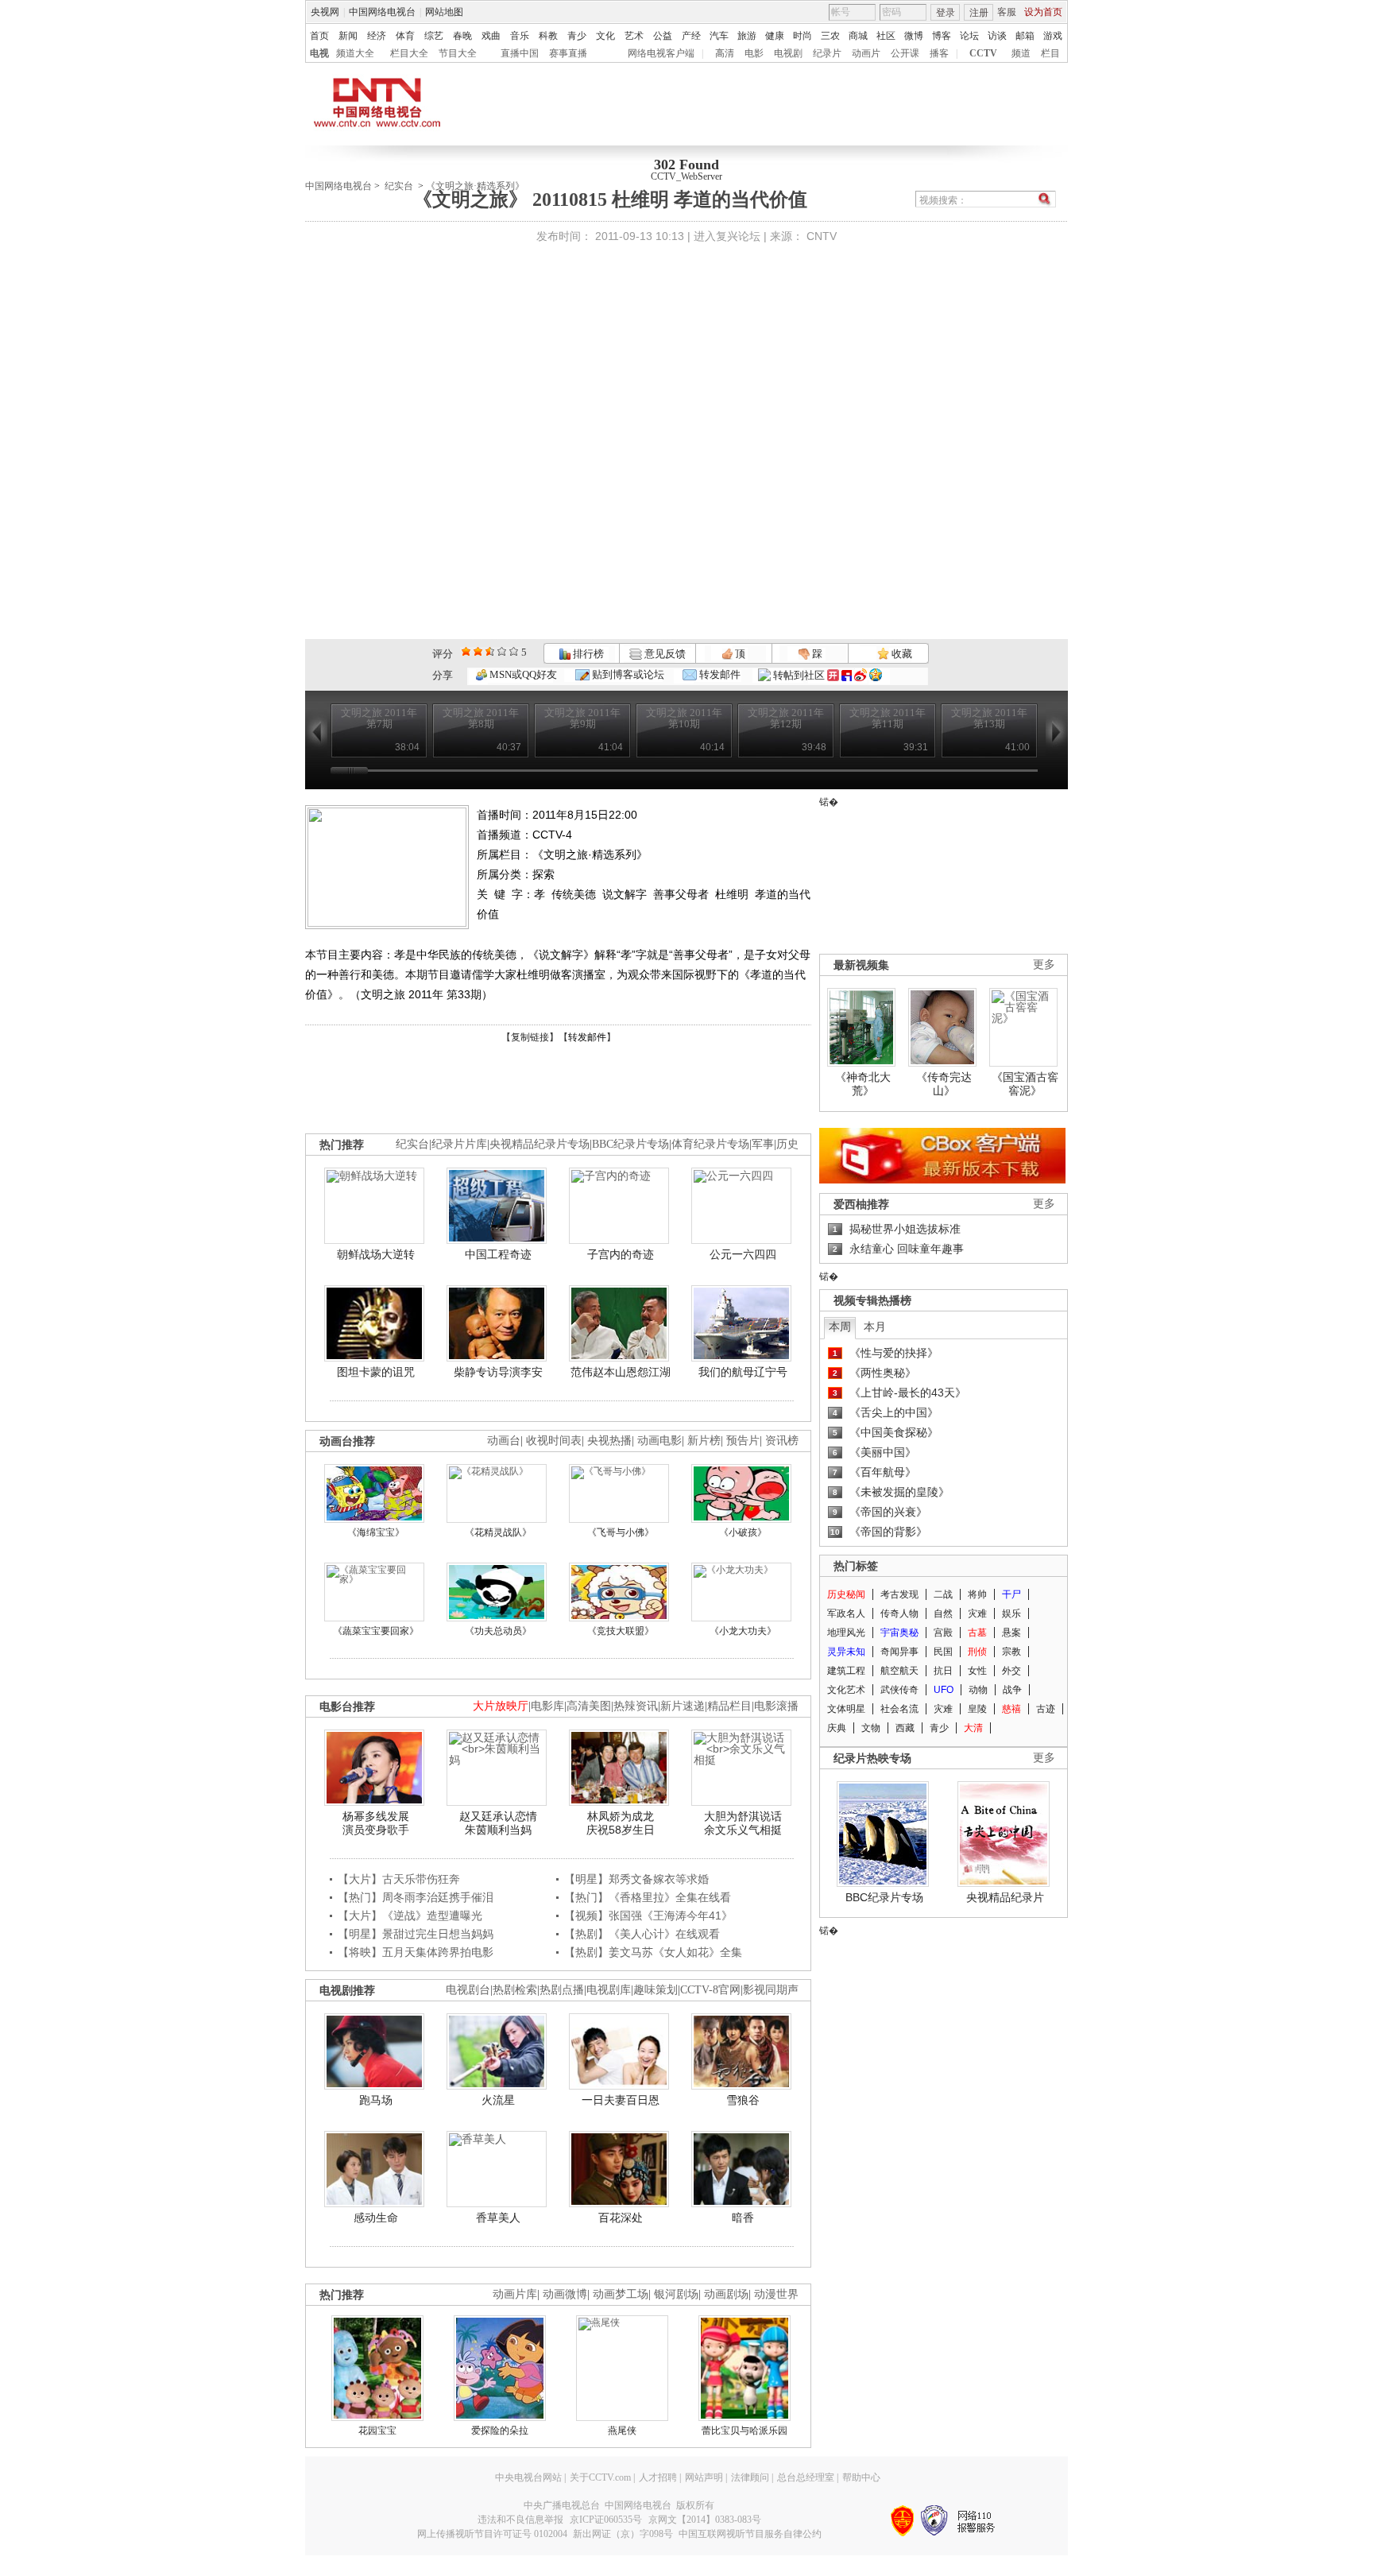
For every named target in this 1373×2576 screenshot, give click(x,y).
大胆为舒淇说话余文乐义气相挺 (743, 1823)
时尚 (803, 36)
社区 (886, 36)
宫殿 (943, 1633)
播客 (939, 53)
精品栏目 (729, 1706)
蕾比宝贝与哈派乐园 (745, 2431)
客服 (1007, 12)
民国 (943, 1652)
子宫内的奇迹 (621, 1254)
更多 (1044, 965)
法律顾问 (750, 2477)
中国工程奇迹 (498, 1254)
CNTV (822, 236)
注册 (979, 13)
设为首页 (1043, 12)
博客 (942, 36)
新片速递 (683, 1706)
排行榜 (587, 654)
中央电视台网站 (528, 2477)
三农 (830, 36)
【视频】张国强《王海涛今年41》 (648, 1916)
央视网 (325, 12)
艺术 (634, 36)
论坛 (969, 36)
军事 (763, 1144)
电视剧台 (468, 1990)
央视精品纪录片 (1005, 1897)
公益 (663, 36)
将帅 (977, 1594)
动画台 (504, 1441)
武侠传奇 (899, 1690)
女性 (977, 1671)
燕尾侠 (622, 2431)
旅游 (747, 36)
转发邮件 (719, 674)
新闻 (348, 36)
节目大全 (458, 53)
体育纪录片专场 (710, 1144)
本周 (840, 1327)
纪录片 (827, 53)
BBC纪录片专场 (630, 1144)
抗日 (943, 1671)
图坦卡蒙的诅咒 (376, 1372)
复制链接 (530, 1037)
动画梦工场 (621, 2294)
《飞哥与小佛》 (621, 1532)
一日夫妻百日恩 (621, 2100)
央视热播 (609, 1441)
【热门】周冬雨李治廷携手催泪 (416, 1897)
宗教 (1011, 1652)
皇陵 (977, 1709)
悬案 (1011, 1633)
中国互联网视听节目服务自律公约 (750, 2534)
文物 (871, 1728)
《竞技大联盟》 (621, 1631)
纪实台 (399, 186)
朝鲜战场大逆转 (376, 1254)
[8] (502, 651)
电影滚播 (776, 1706)
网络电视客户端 (661, 53)
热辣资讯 (636, 1706)
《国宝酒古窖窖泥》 (1025, 1084)
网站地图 (444, 12)
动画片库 (515, 2294)
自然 (943, 1613)
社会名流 (899, 1709)
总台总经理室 (806, 2477)
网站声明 (704, 2477)
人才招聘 (658, 2477)
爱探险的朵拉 (500, 2431)
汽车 (719, 36)
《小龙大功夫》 (743, 1631)
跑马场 (376, 2100)
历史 (787, 1144)
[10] (514, 651)
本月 (875, 1327)
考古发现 (899, 1594)
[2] (466, 651)
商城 (858, 36)
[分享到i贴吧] (847, 675)
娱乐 (1011, 1613)
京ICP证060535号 (606, 2520)
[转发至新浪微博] (861, 675)
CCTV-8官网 (710, 1990)
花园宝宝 (377, 2431)
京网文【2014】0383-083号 (705, 2520)
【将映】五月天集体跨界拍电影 (416, 1952)
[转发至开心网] (833, 675)
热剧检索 (515, 1990)
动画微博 (565, 2294)
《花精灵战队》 (498, 1532)
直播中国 (520, 53)
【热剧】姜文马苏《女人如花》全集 (653, 1952)
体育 (405, 36)
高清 (725, 53)
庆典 (837, 1728)
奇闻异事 (899, 1652)
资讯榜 (782, 1441)
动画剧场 (726, 2294)
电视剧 (788, 53)
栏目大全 (409, 53)
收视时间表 (554, 1441)
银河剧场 (676, 2294)
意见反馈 (663, 654)
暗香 (743, 2218)
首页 (319, 36)
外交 (1011, 1671)
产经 (691, 36)
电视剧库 (609, 1990)
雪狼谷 (743, 2100)
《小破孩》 (743, 1532)
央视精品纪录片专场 (540, 1144)
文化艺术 (846, 1690)
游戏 (1053, 36)
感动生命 (376, 2218)
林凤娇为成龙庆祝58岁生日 (621, 1823)
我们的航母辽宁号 (743, 1372)
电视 (319, 53)
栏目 (1050, 53)
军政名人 (846, 1613)
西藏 (905, 1728)
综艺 (434, 36)
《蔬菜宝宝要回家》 (376, 1631)
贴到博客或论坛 (627, 674)
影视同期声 (771, 1990)
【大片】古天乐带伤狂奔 (399, 1879)
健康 (775, 36)
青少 (577, 36)
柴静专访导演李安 (498, 1372)
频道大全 (355, 53)
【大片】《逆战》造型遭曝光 (410, 1916)
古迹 (1046, 1709)
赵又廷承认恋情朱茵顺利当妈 (498, 1823)
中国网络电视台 (382, 12)
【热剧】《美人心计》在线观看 (642, 1934)
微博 (914, 36)
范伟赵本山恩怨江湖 (621, 1372)
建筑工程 (846, 1671)
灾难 (977, 1613)
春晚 (462, 36)
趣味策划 (656, 1990)
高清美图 (589, 1706)
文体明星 (846, 1709)
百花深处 (621, 2218)
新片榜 (704, 1441)
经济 (377, 36)
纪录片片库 (459, 1144)
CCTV (983, 53)
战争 (1012, 1690)
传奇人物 (899, 1613)
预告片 (743, 1441)
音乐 (520, 36)
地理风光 (846, 1633)
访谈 (997, 36)
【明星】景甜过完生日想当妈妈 (416, 1934)
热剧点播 (562, 1990)
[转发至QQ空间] (876, 675)
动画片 (866, 53)
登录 (946, 13)
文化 (605, 36)
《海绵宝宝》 (376, 1532)
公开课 (905, 53)
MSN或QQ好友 (522, 674)
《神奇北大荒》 (863, 1084)
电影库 (547, 1706)
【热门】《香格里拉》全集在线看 (648, 1897)
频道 (1021, 53)
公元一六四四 (743, 1254)
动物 (978, 1690)
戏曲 (491, 36)
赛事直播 (568, 53)
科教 (548, 36)
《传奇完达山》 (944, 1084)
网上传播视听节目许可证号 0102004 (492, 2534)
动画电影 (659, 1441)
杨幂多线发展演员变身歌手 (376, 1823)
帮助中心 (861, 2477)
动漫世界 (776, 2294)
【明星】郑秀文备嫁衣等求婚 (636, 1879)
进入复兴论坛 (727, 236)
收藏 (901, 654)
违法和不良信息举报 (520, 2520)
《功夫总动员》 (498, 1631)
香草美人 (498, 2218)
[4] (478, 651)
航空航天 (899, 1671)
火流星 (498, 2100)
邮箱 (1025, 36)
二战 (943, 1594)
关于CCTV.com (600, 2477)
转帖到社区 (799, 675)
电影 (754, 53)
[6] (490, 651)
